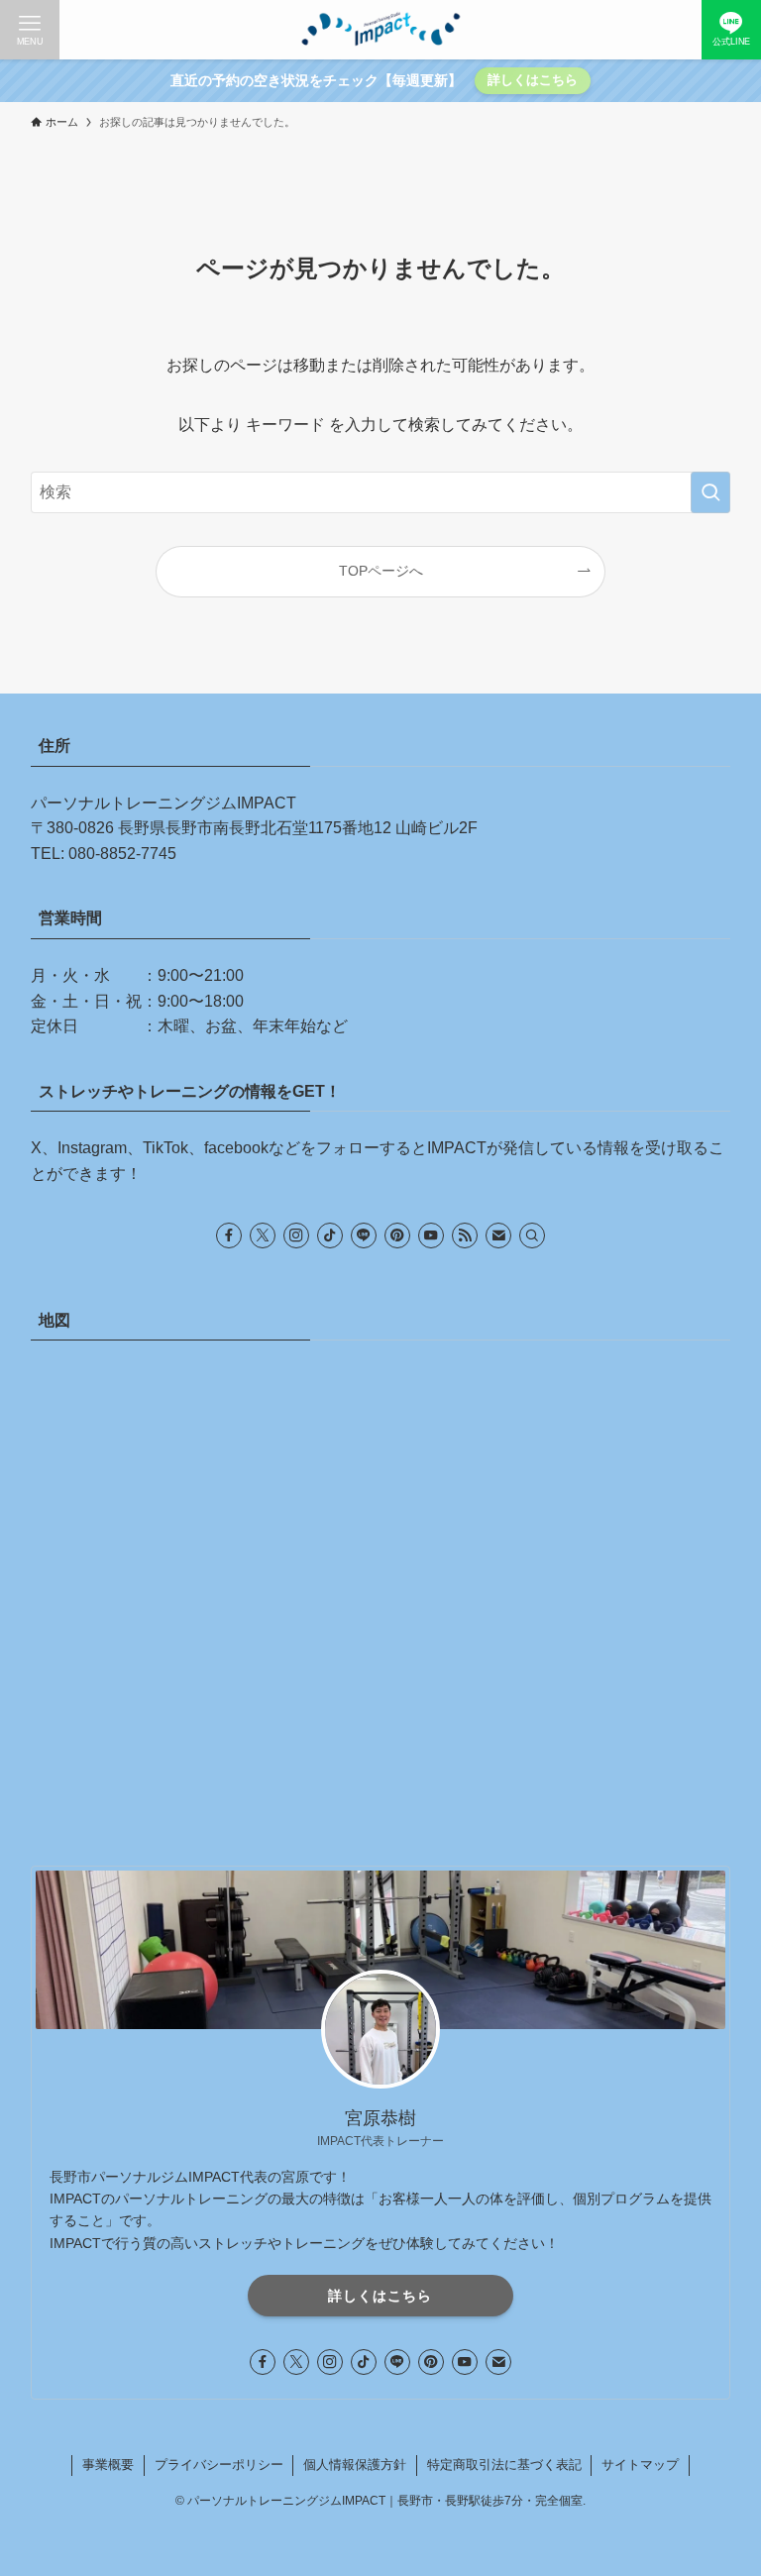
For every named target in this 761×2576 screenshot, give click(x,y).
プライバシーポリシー (219, 2465)
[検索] (532, 1235)
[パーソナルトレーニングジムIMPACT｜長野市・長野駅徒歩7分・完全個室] (380, 30)
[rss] (465, 1235)
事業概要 (108, 2465)
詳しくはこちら (533, 80)
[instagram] (296, 1235)
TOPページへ (381, 571)
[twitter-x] (263, 1235)
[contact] (498, 1235)
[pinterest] (397, 1235)
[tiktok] (330, 1235)
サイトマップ (640, 2465)
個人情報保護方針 (355, 2465)
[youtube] (431, 1235)
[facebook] (229, 1235)
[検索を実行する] (710, 492)
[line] (364, 1235)
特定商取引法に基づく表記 (504, 2465)
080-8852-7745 (122, 854)
